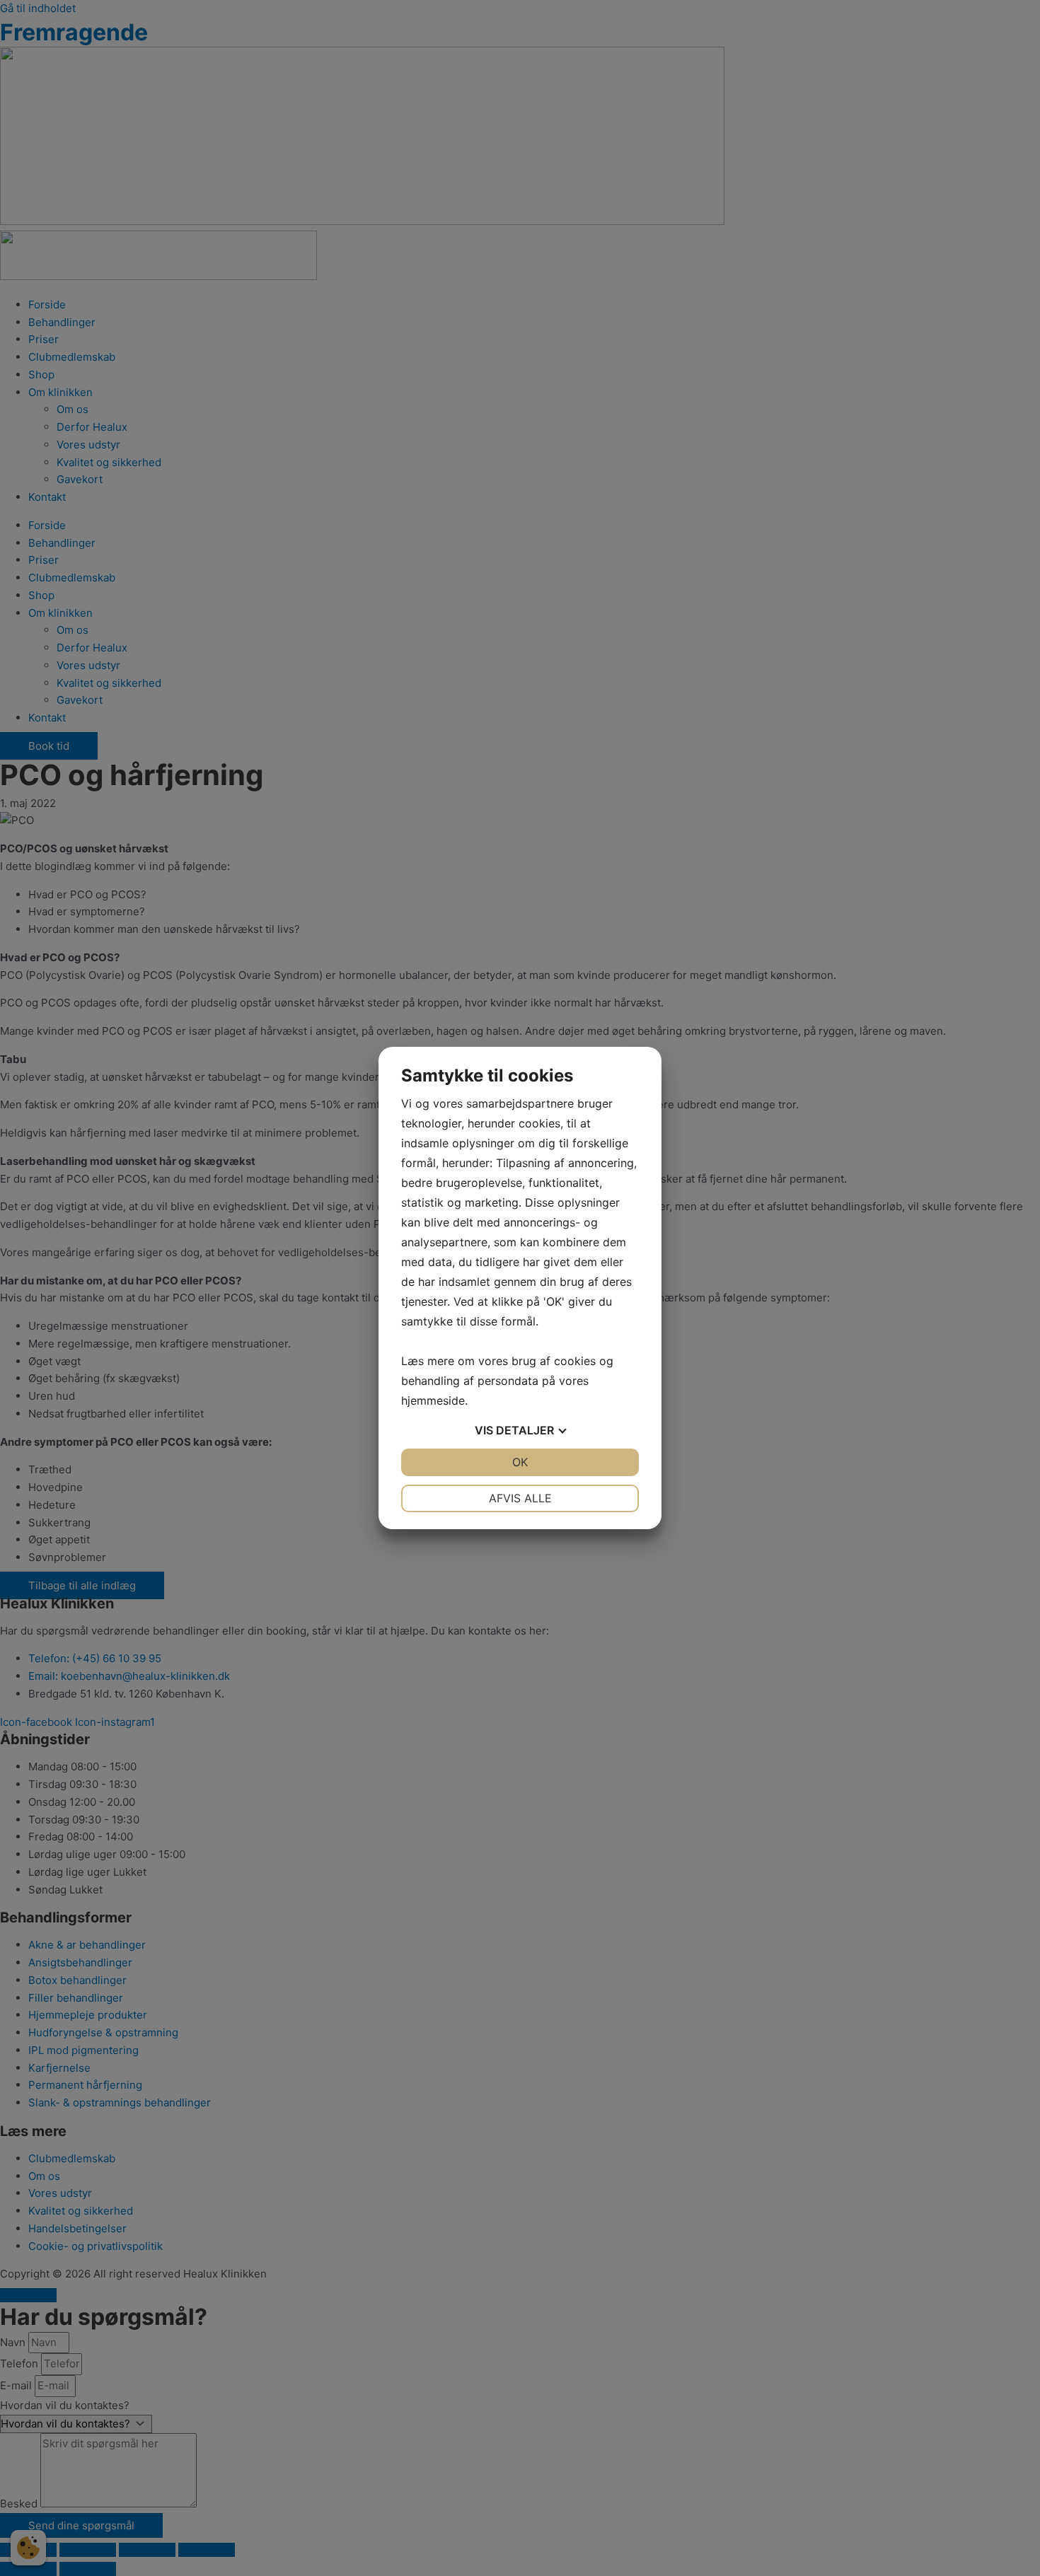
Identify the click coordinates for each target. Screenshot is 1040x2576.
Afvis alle (520, 1498)
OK (520, 1462)
